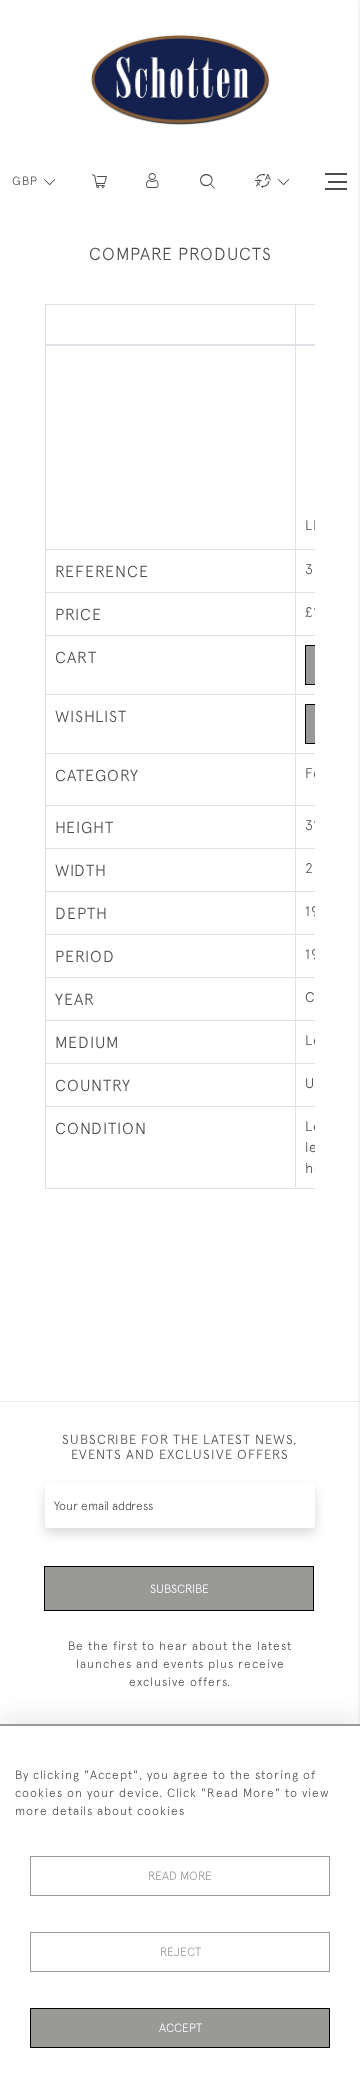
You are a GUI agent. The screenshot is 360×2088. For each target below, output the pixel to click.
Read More (180, 1876)
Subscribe (179, 1589)
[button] (153, 181)
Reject (180, 1952)
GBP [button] (27, 181)
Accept (180, 2028)
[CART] (99, 181)
